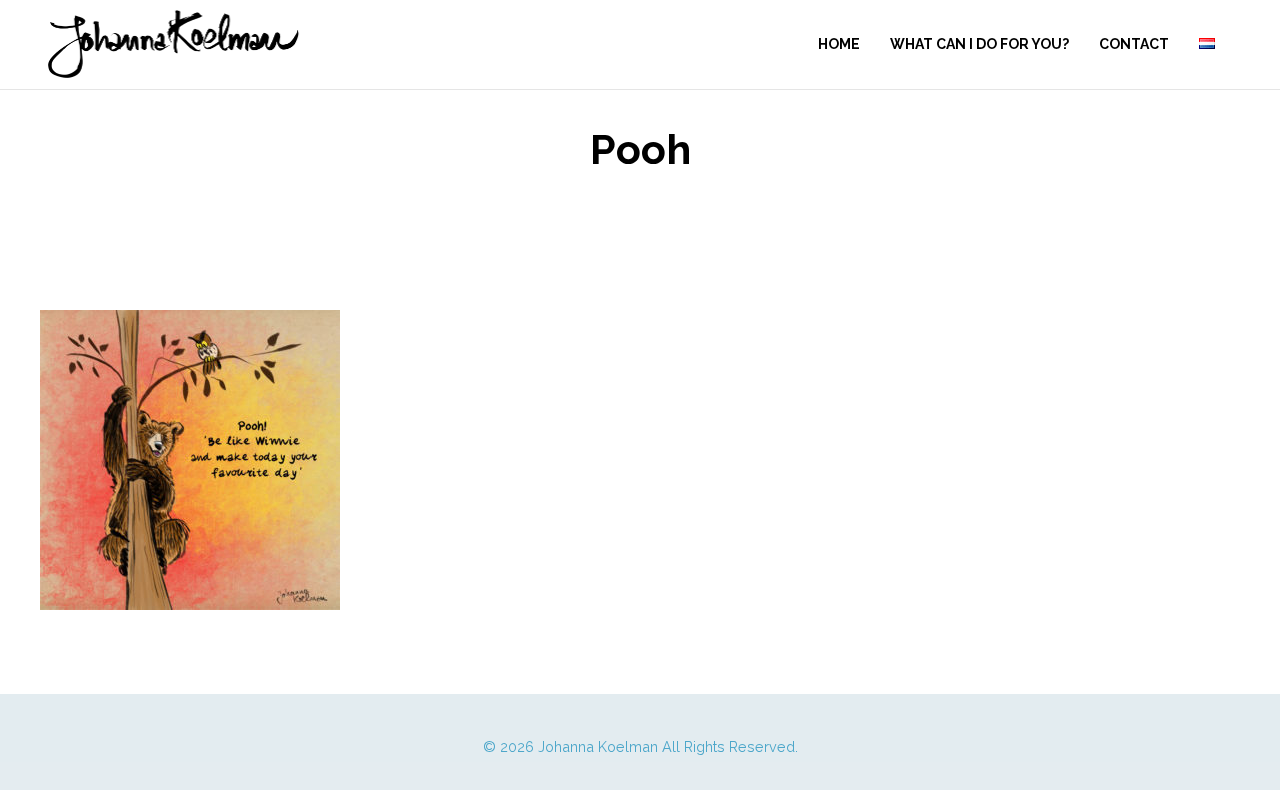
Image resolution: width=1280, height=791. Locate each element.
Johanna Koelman (598, 746)
